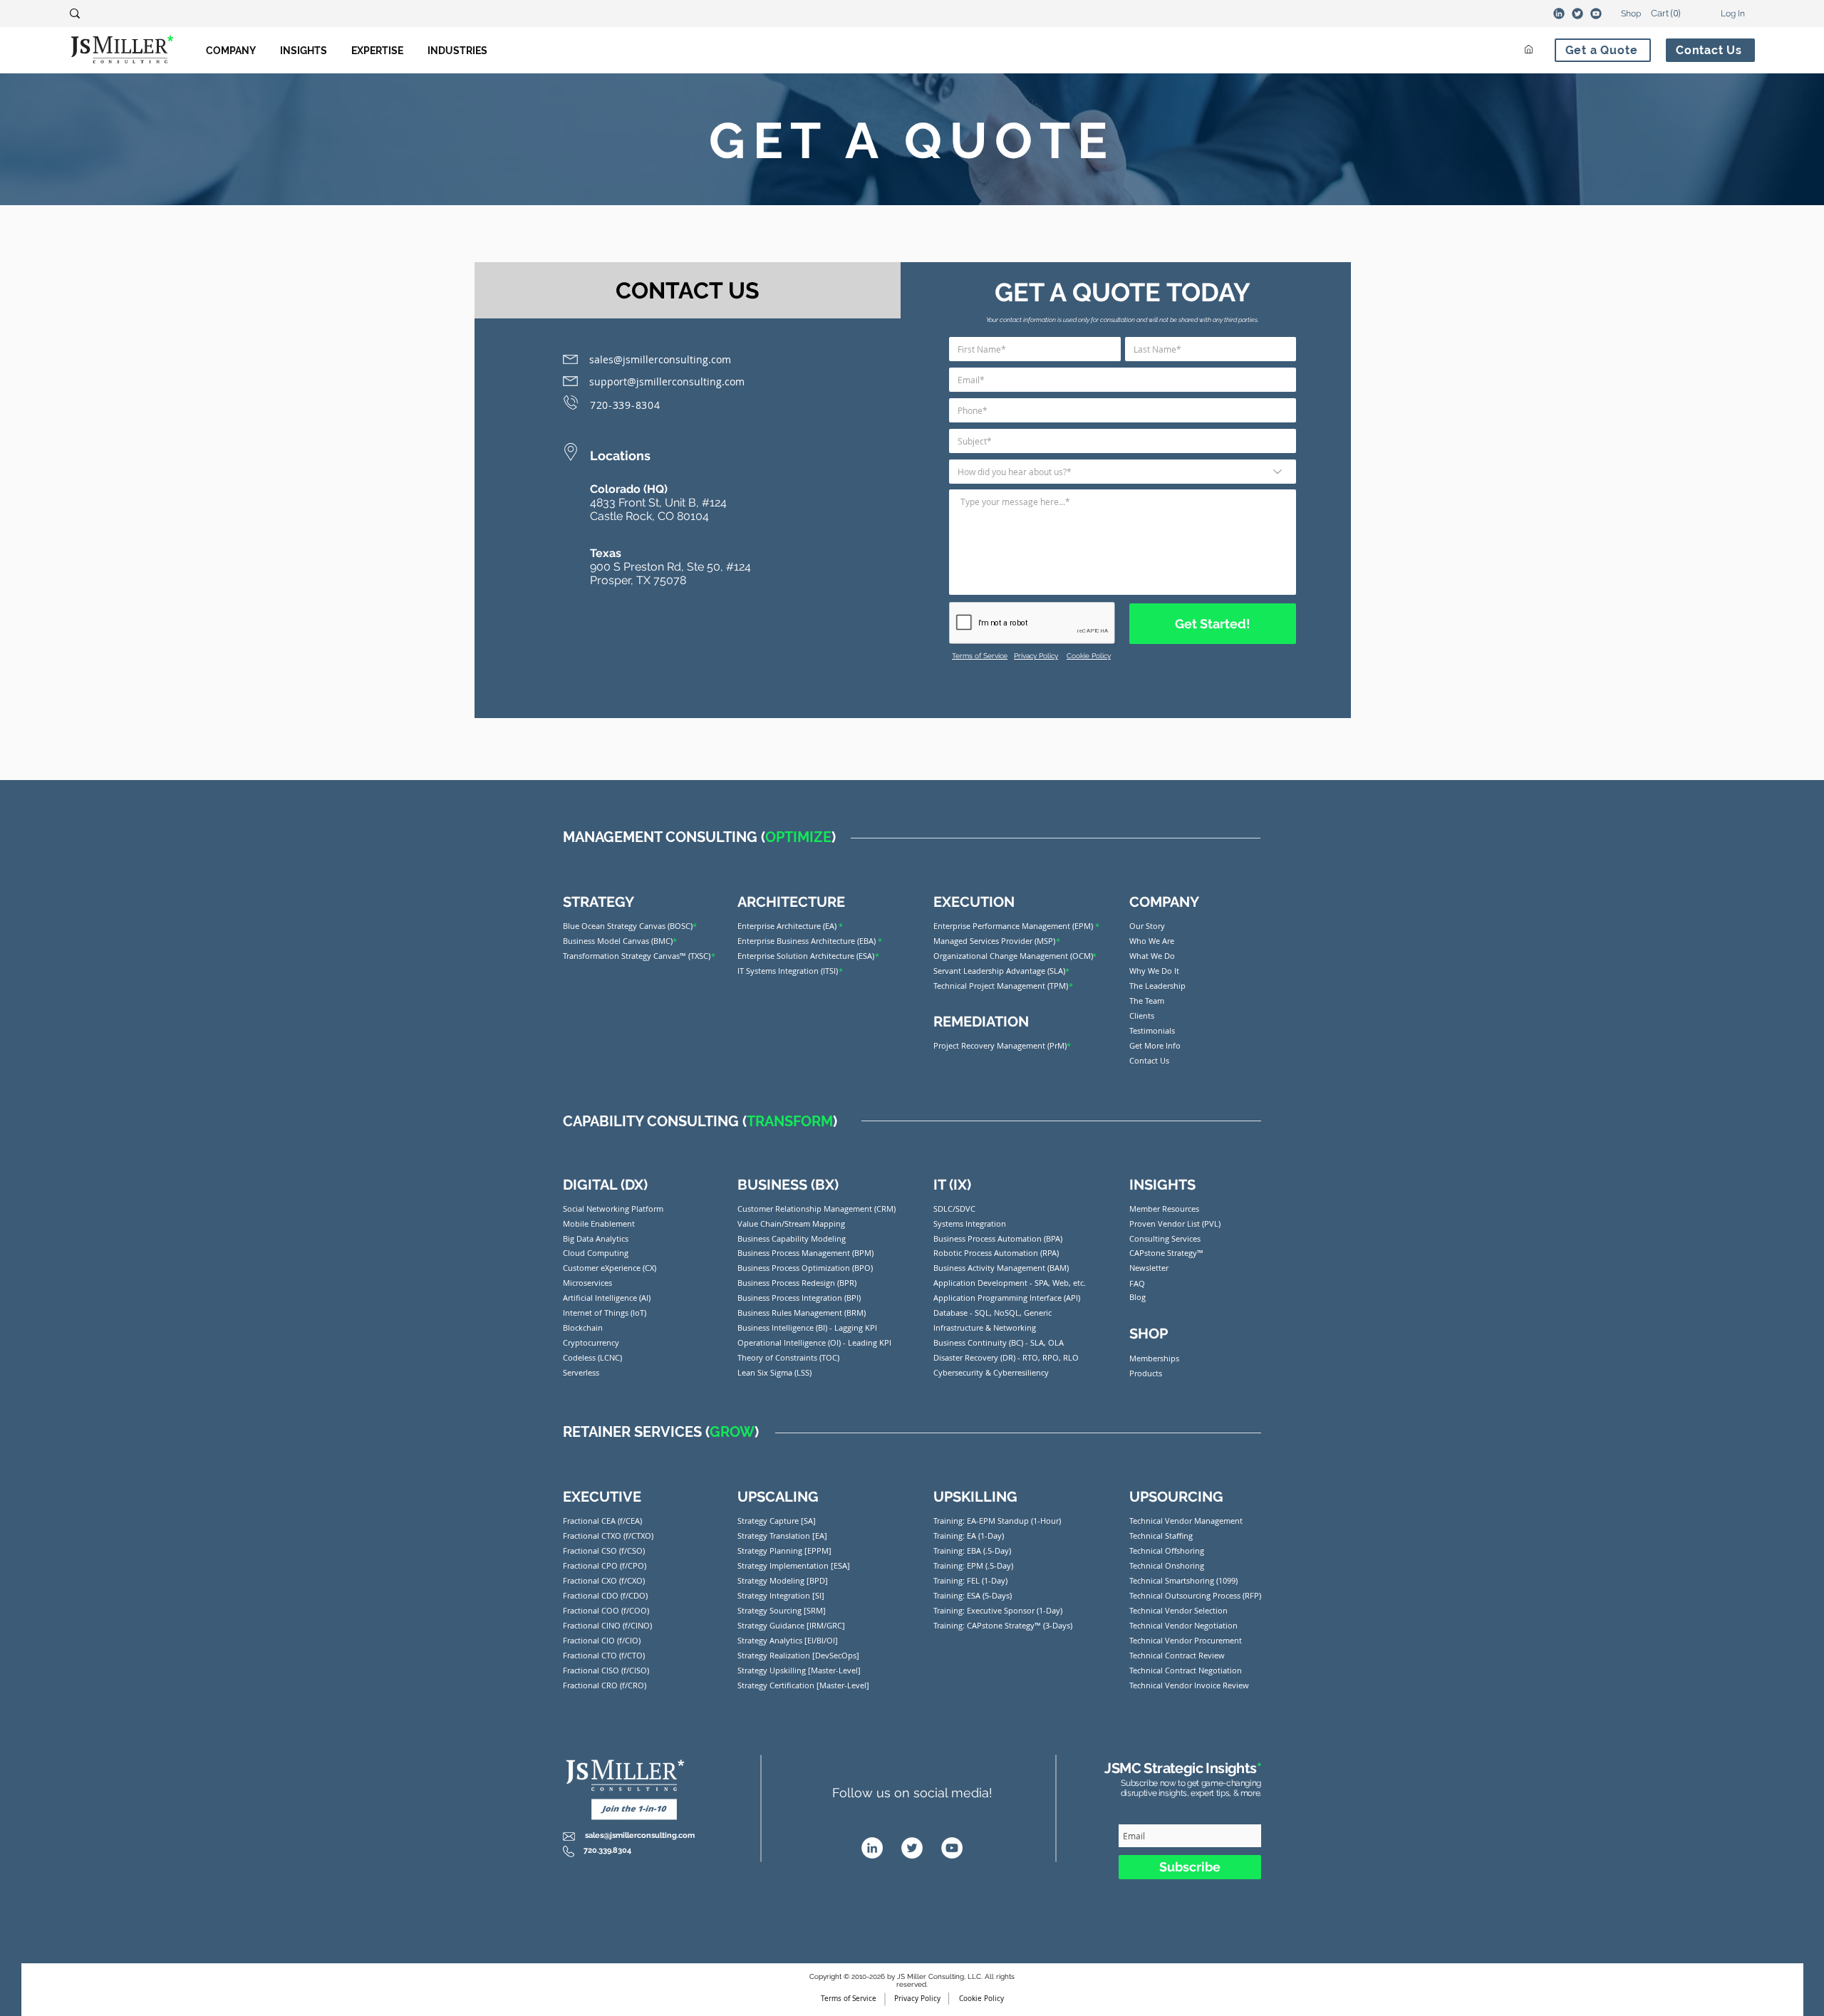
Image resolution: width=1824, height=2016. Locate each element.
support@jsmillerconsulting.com (667, 381)
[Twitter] (912, 1848)
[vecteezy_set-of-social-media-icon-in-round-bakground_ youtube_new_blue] (1596, 14)
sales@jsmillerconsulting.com (660, 359)
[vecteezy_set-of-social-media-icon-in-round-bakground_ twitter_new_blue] (1577, 14)
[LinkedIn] (872, 1848)
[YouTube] (952, 1848)
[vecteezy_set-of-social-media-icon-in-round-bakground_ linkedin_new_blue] (1559, 14)
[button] (1658, 13)
